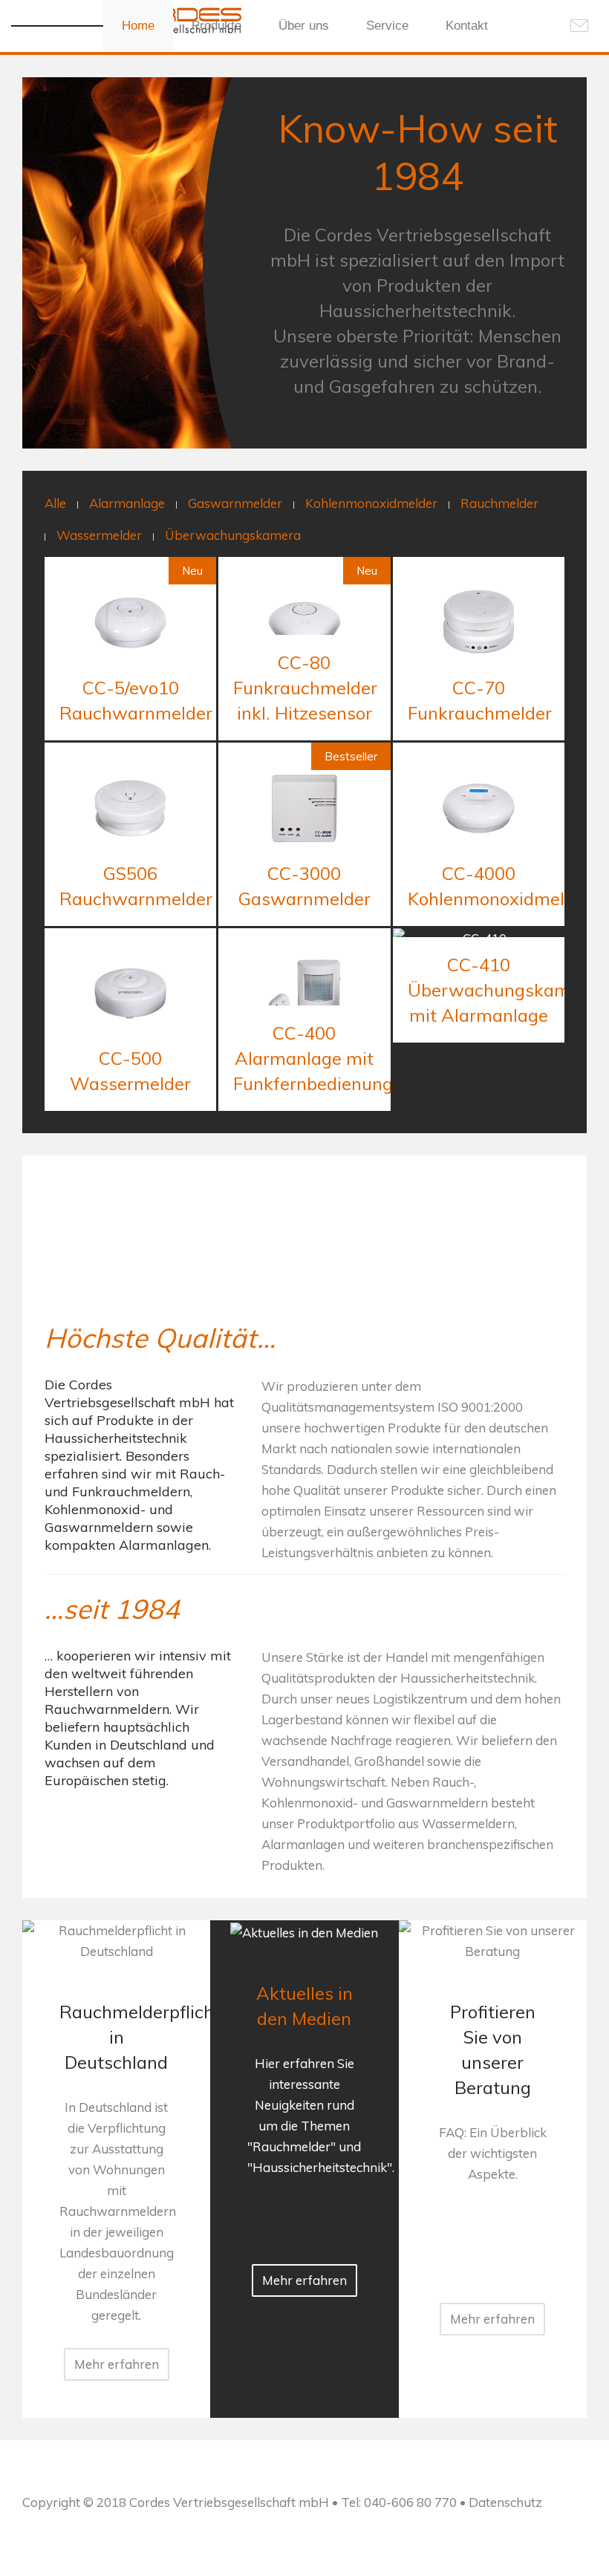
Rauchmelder (499, 503)
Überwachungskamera (233, 535)
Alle (55, 503)
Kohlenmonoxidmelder (371, 503)
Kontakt (467, 26)
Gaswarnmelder (235, 503)
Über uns (304, 26)
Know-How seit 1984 (418, 152)
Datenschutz (505, 2502)
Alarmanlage (127, 503)
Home (138, 26)
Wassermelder (99, 535)
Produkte (216, 26)
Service (387, 26)
